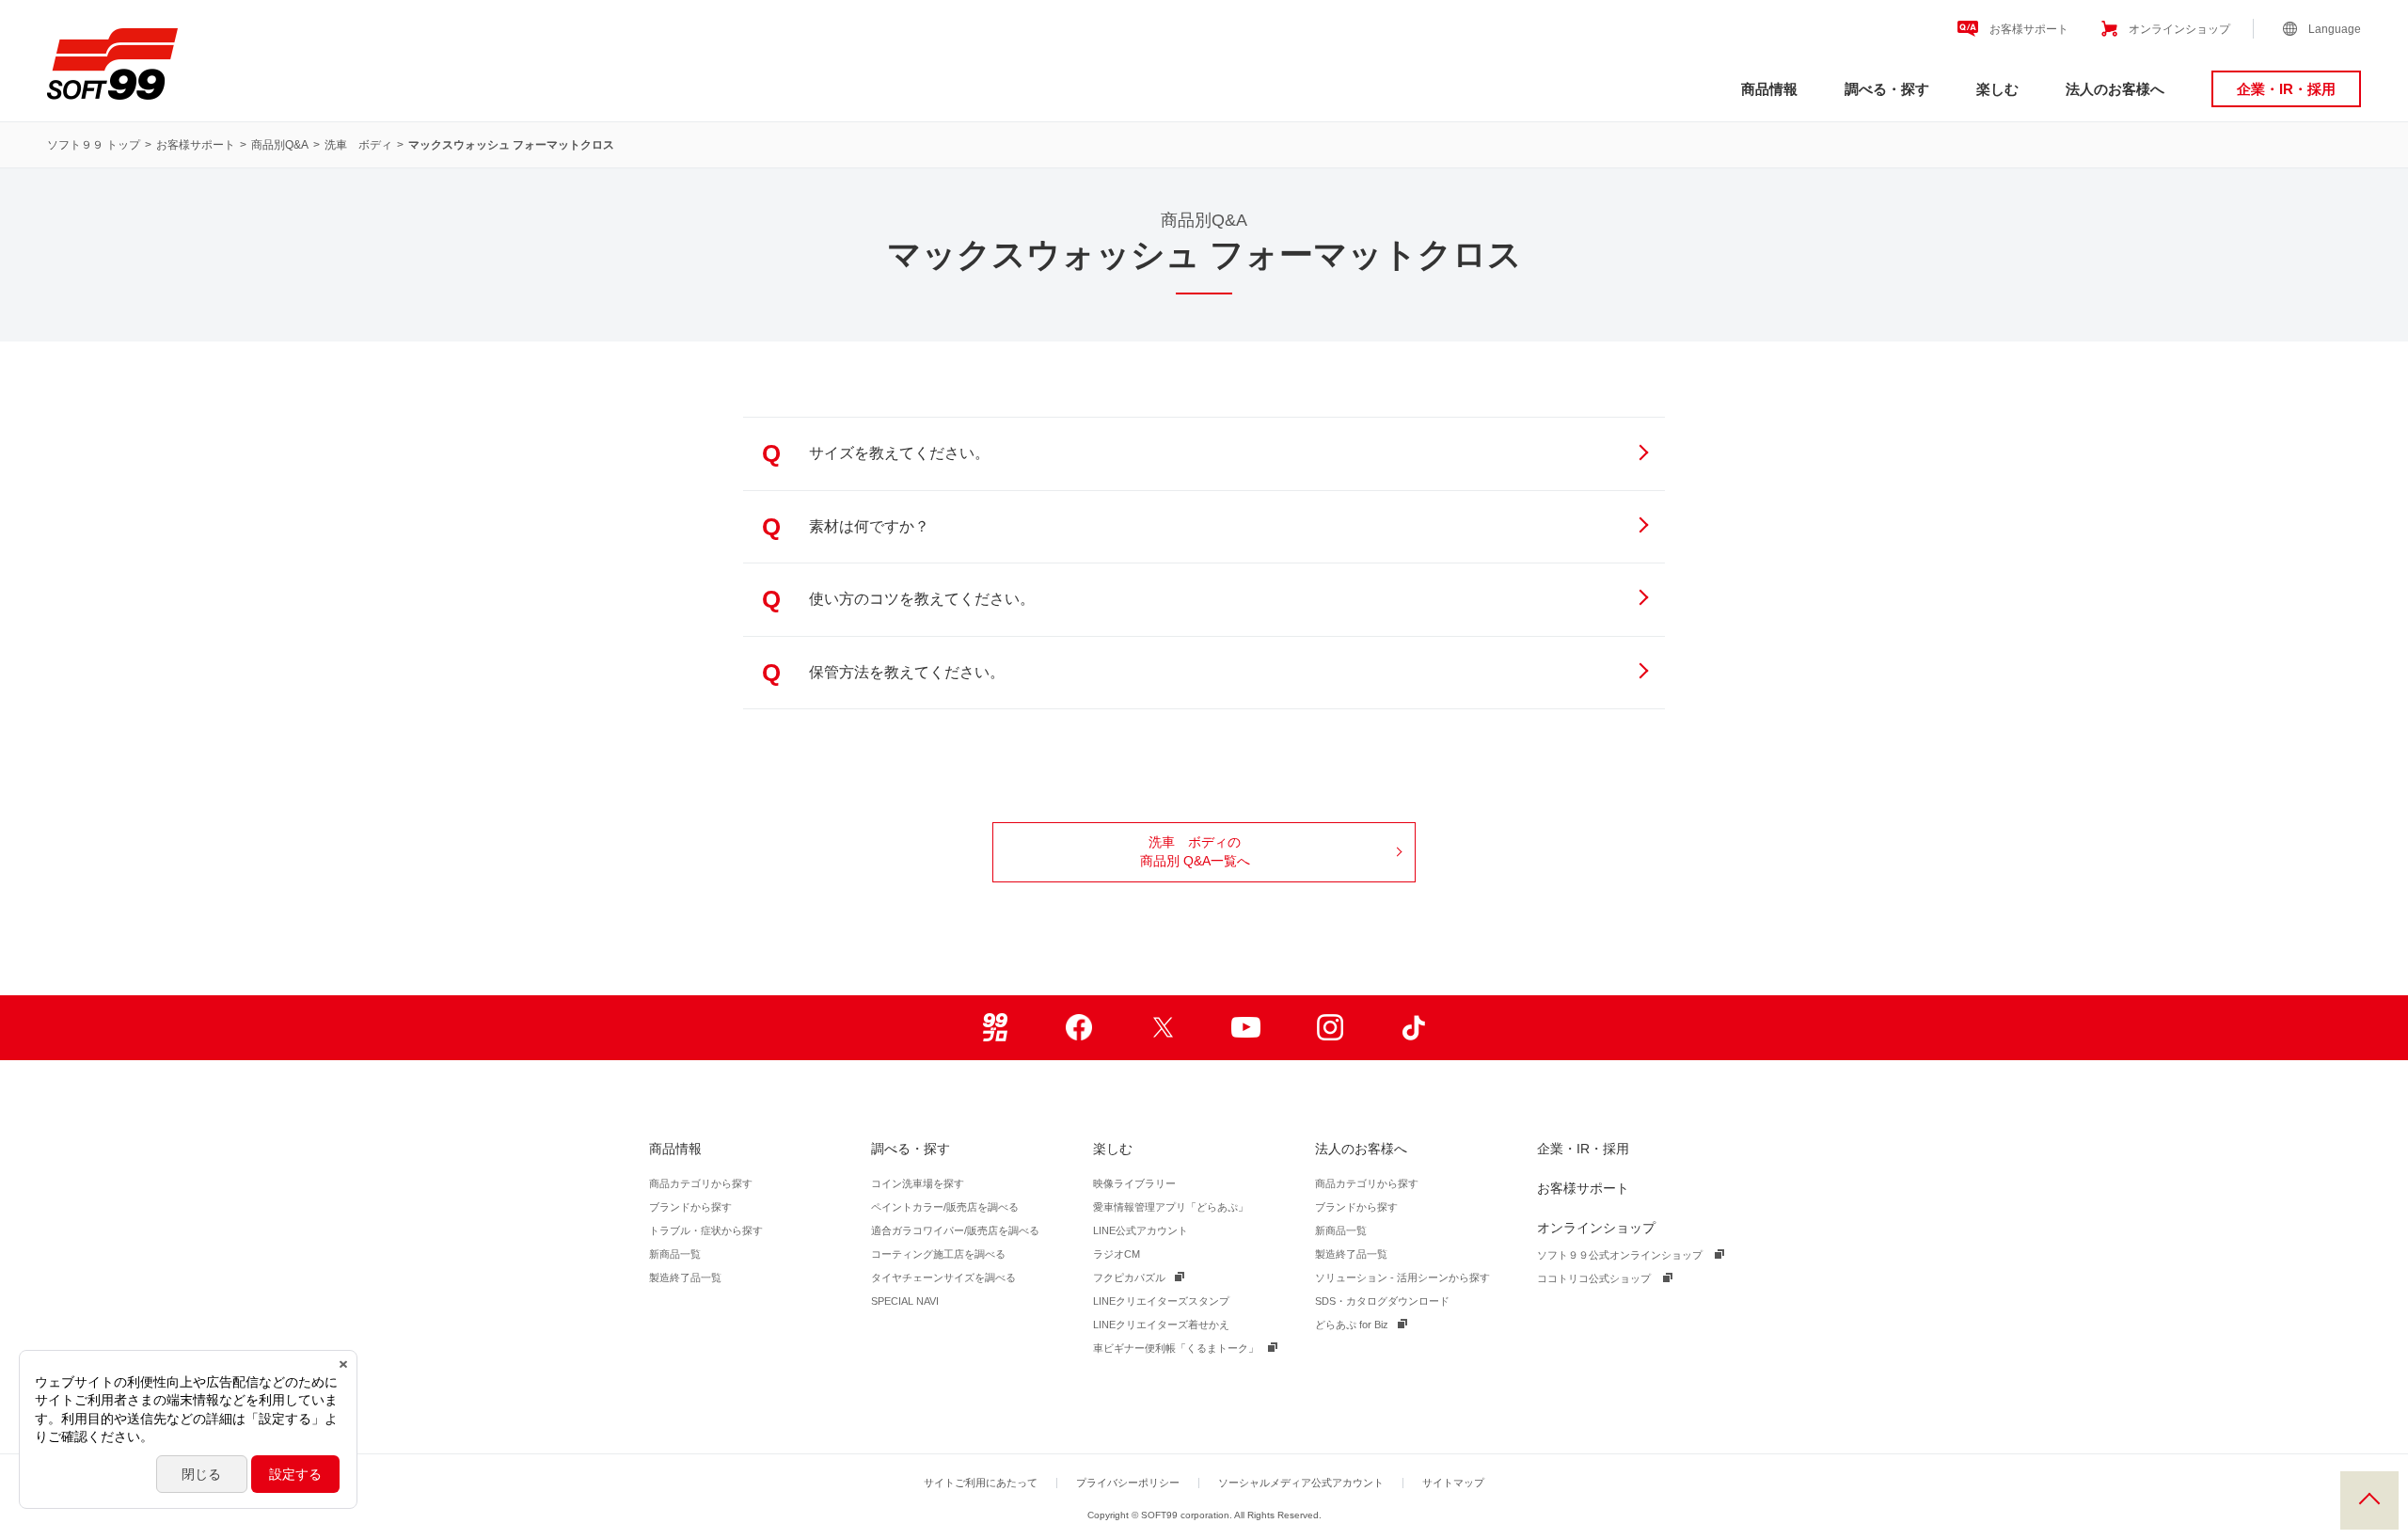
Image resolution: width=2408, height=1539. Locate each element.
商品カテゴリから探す (701, 1183)
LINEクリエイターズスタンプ (1161, 1301)
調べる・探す (1887, 89)
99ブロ (995, 1028)
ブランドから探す (690, 1207)
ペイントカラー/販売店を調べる (945, 1207)
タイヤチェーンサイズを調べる (943, 1277)
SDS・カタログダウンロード (1382, 1301)
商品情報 (1769, 89)
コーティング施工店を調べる (938, 1254)
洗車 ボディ (358, 145)
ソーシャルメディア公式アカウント (1301, 1483)
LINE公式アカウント (1141, 1230)
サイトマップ (1453, 1483)
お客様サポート (2029, 29)
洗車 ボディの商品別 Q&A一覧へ (1195, 851)
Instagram (1330, 1028)
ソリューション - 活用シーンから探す (1402, 1277)
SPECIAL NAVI (905, 1301)
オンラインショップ (2179, 29)
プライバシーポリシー (1128, 1483)
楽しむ (1997, 89)
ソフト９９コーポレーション (112, 64)
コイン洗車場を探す (918, 1183)
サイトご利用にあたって (981, 1483)
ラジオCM (1117, 1254)
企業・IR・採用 (2286, 89)
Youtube (1246, 1028)
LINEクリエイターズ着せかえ (1161, 1325)
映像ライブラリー (1134, 1183)
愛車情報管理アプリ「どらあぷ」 (1171, 1207)
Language (2335, 29)
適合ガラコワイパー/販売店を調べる (955, 1230)
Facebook (1078, 1028)
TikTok (1413, 1028)
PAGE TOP (2369, 1500)
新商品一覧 (675, 1254)
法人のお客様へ (2115, 89)
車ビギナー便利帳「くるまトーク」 (1176, 1348)
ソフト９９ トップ (94, 145)
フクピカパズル (1129, 1277)
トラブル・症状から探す (706, 1230)
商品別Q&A (280, 145)
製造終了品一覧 (685, 1277)
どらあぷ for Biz (1352, 1325)
